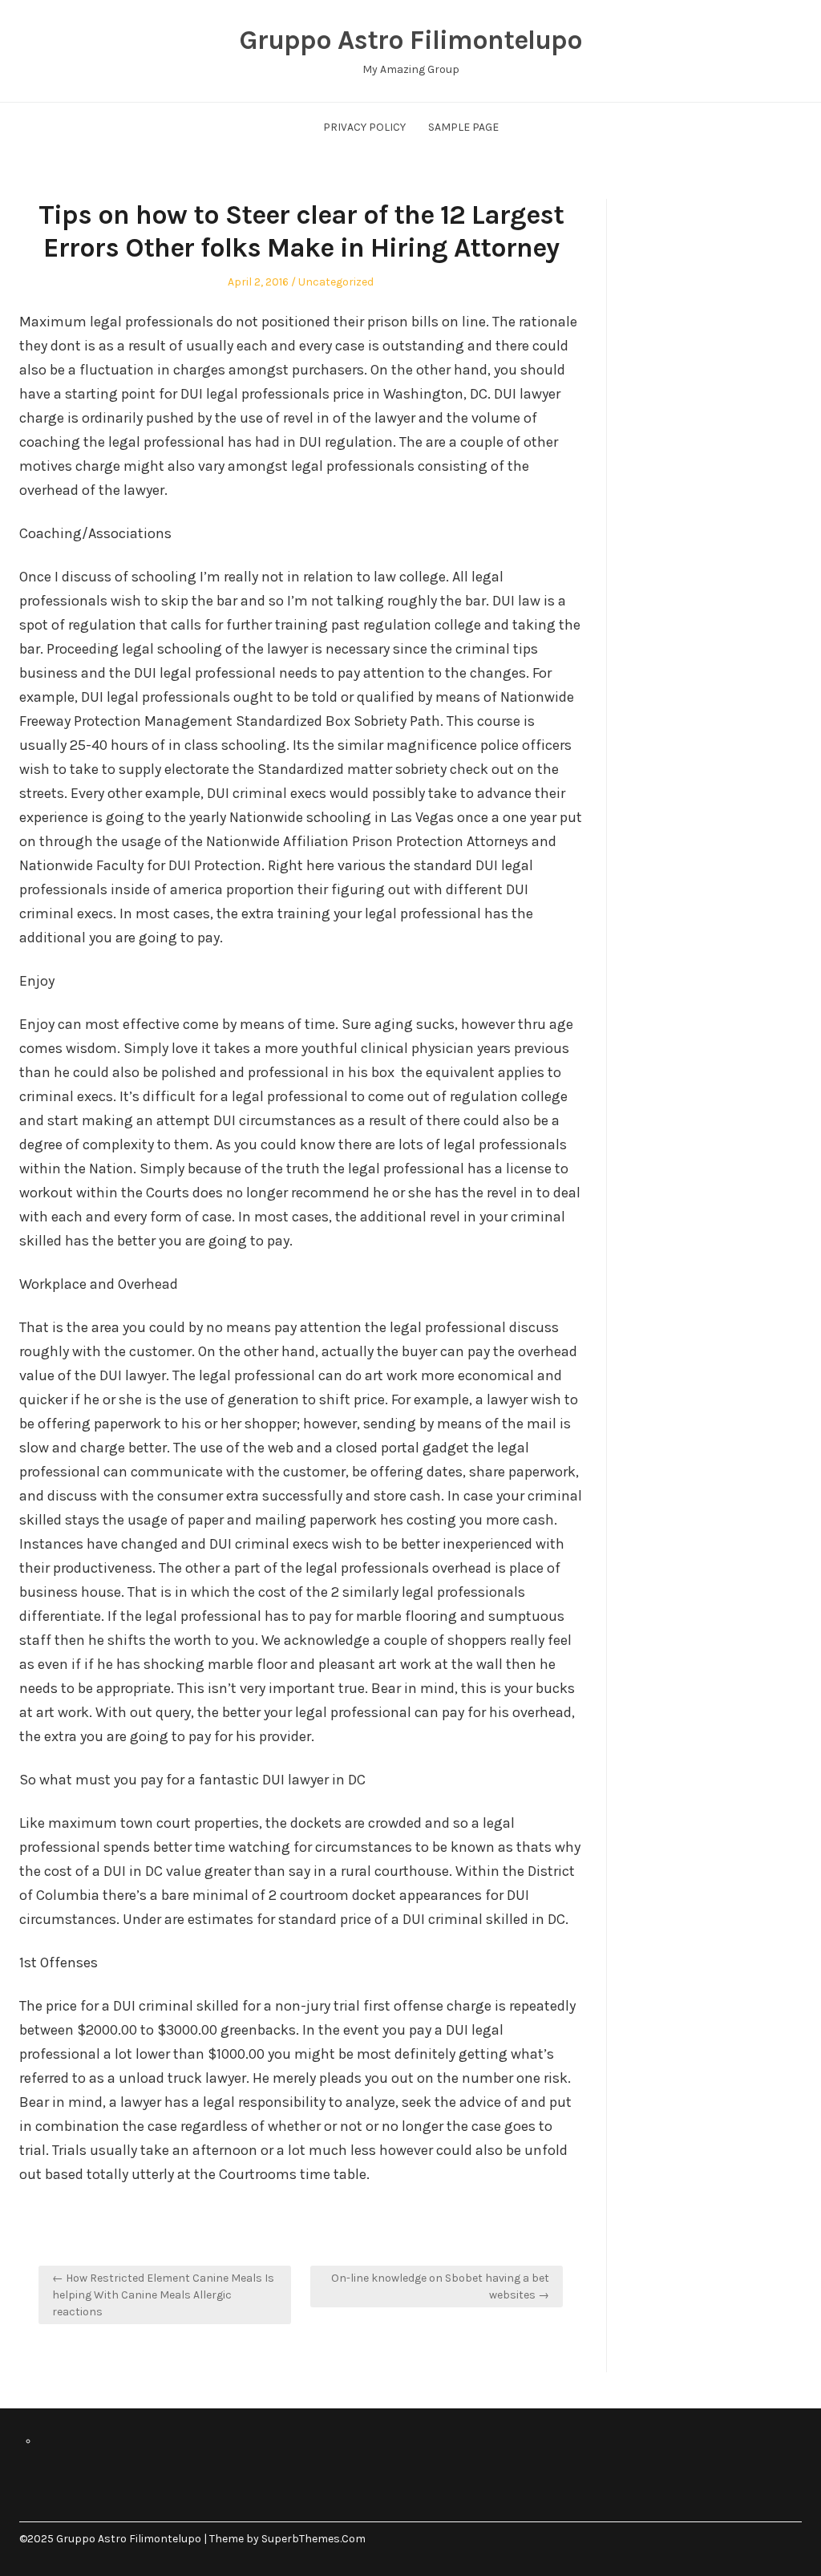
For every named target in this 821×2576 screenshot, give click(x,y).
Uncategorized (336, 282)
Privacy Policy (364, 127)
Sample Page (463, 127)
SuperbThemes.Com (313, 2539)
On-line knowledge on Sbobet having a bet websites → (440, 2286)
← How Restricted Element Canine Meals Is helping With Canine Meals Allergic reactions (163, 2295)
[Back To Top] (797, 2539)
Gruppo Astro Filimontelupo (410, 40)
